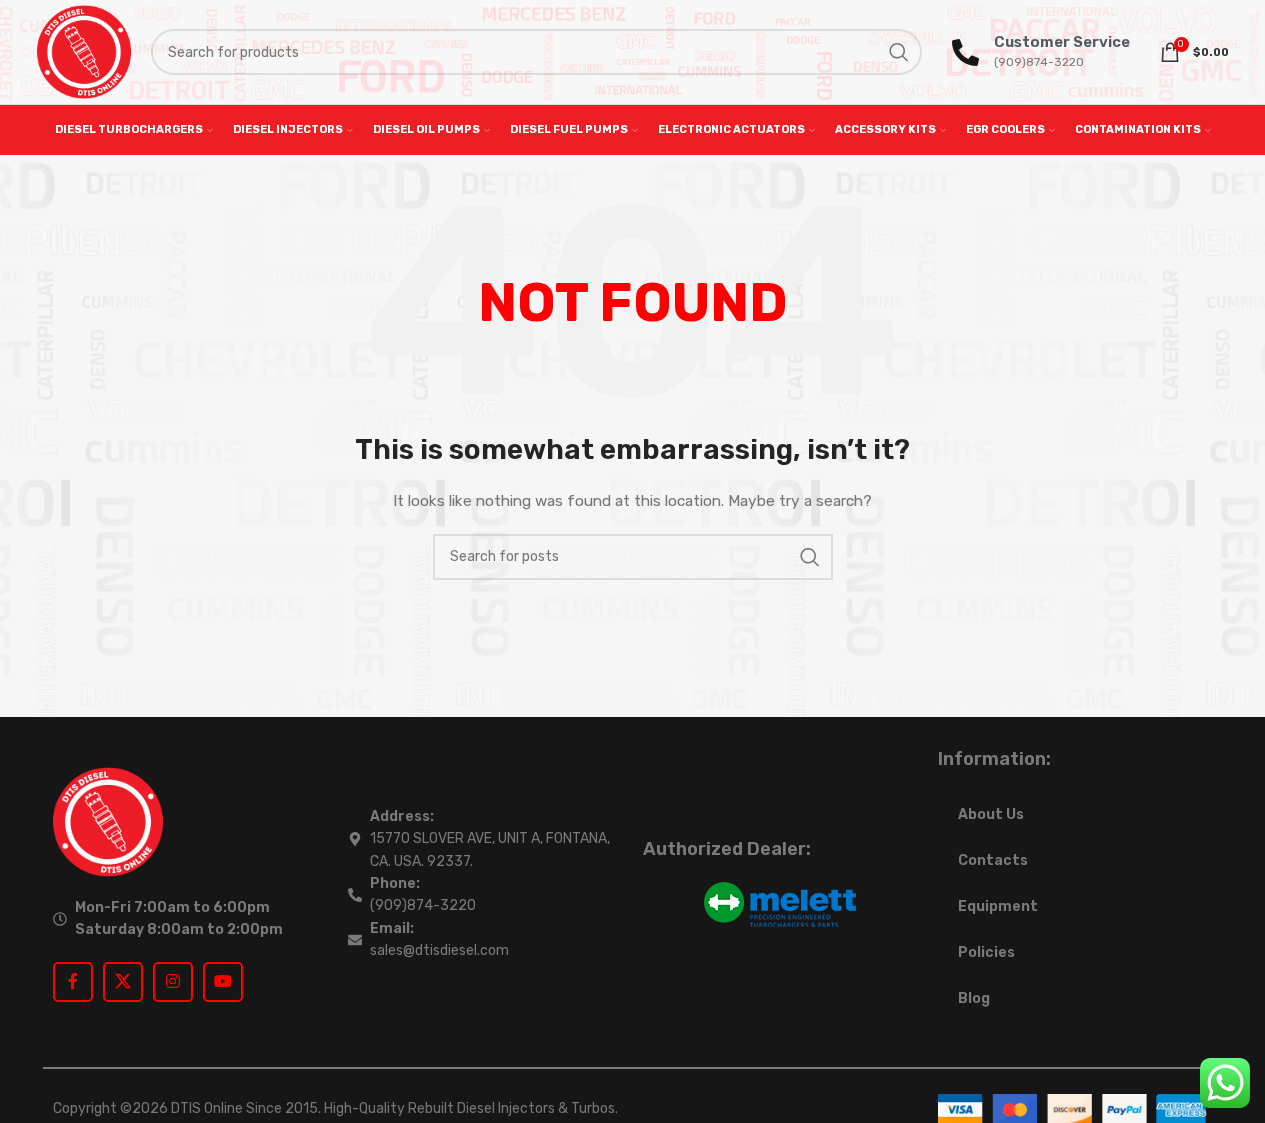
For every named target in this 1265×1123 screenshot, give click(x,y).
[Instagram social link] (173, 982)
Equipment (998, 906)
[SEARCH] (899, 52)
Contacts (993, 860)
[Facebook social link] (73, 982)
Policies (986, 952)
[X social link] (123, 982)
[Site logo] (84, 51)
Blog (974, 998)
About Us (991, 814)
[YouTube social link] (223, 982)
